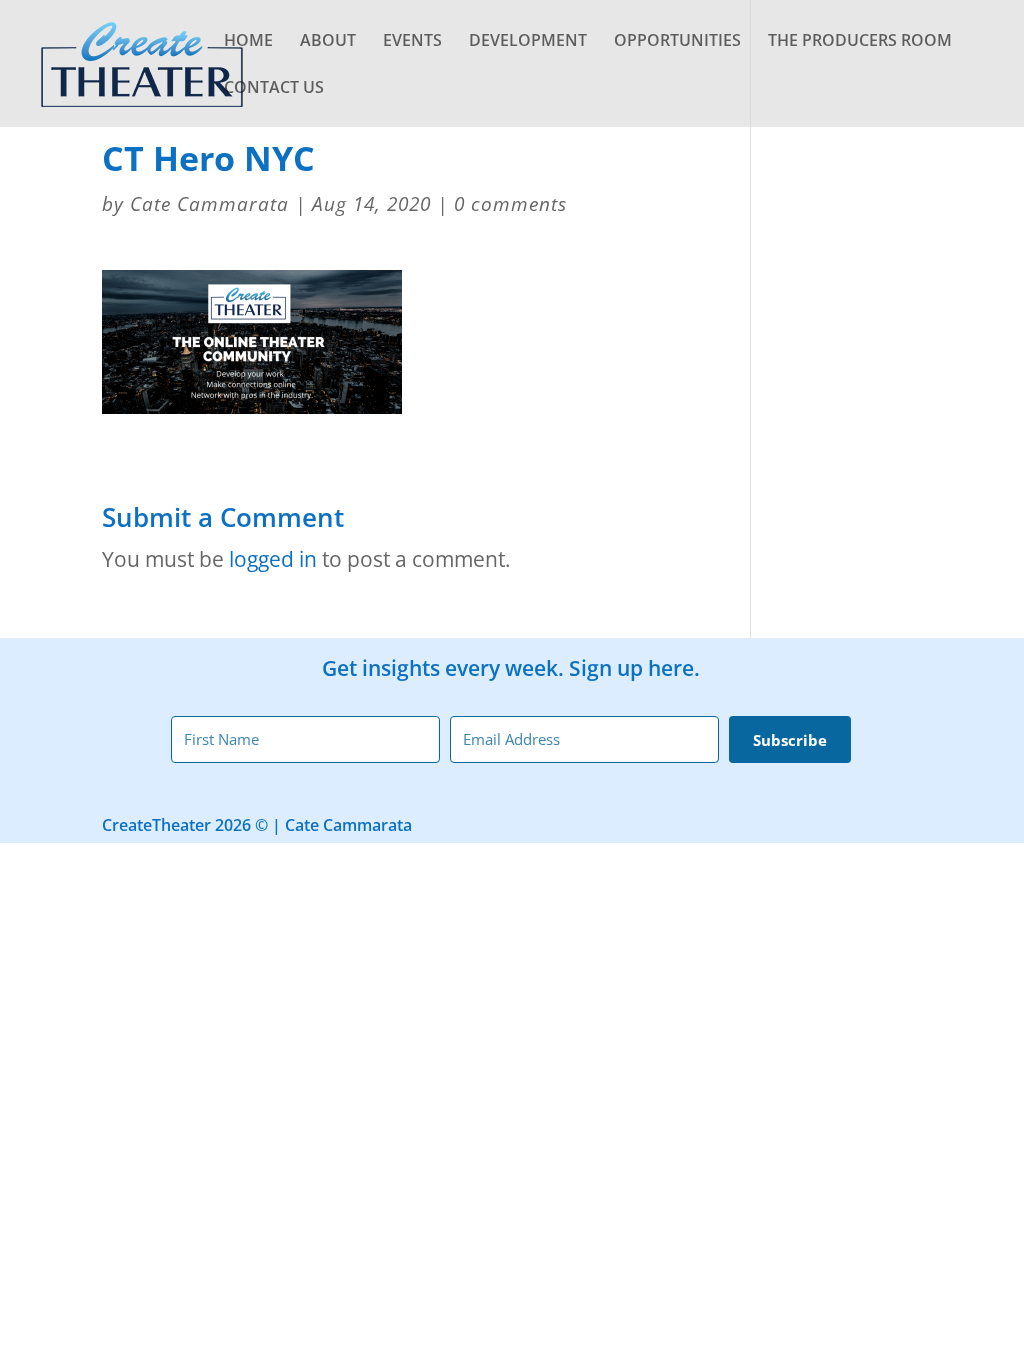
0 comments (510, 204)
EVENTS (412, 42)
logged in (273, 559)
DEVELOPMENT (528, 42)
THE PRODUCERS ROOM (860, 42)
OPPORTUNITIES (677, 42)
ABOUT (328, 42)
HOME (248, 42)
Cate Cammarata (209, 204)
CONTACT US (274, 89)
